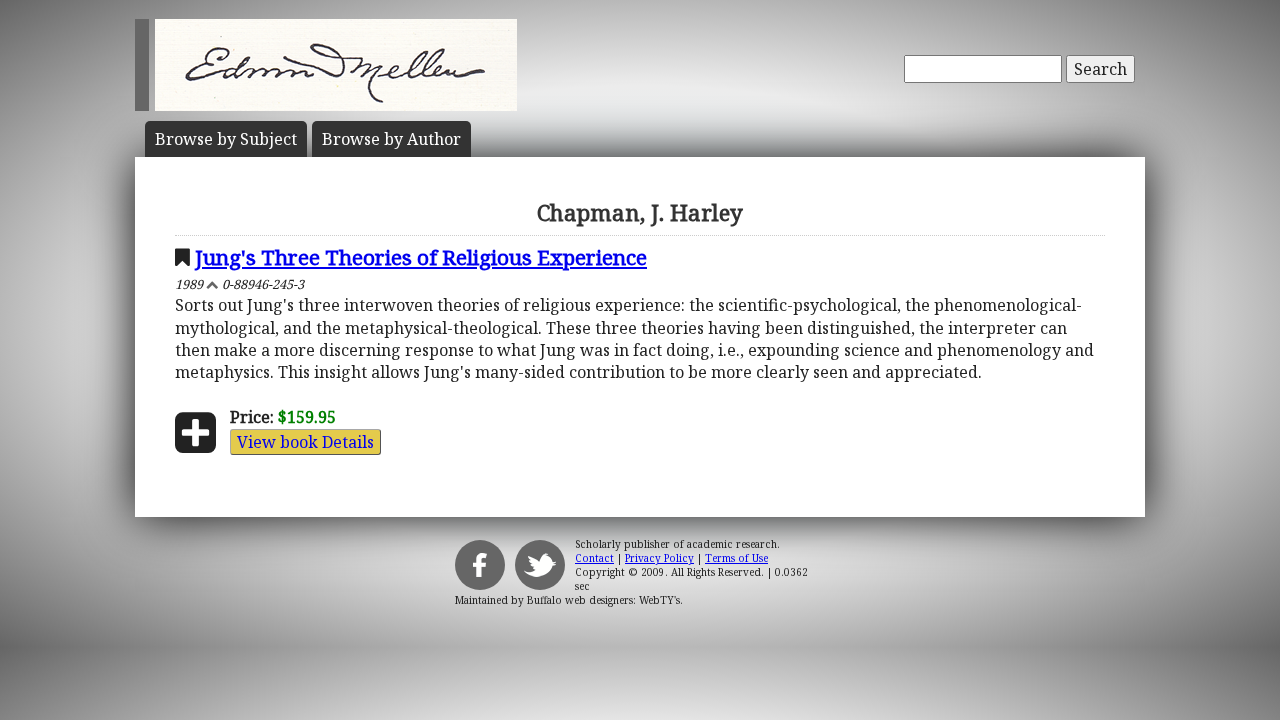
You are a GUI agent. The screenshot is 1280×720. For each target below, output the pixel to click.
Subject (226, 139)
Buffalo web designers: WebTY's (603, 600)
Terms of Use (736, 558)
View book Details (305, 442)
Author (391, 139)
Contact (594, 558)
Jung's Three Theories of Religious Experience (421, 257)
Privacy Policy (659, 558)
